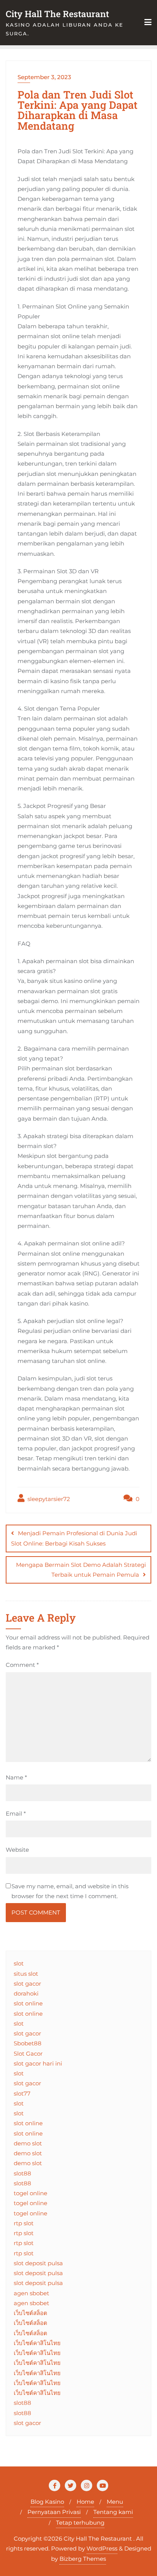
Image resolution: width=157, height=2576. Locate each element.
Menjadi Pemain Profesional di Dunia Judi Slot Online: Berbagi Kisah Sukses (74, 1538)
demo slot (28, 2143)
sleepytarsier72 (48, 1499)
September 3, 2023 (44, 77)
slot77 (22, 2093)
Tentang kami (113, 2512)
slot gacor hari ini (38, 2063)
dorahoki (26, 1993)
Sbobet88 (28, 2043)
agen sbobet (31, 2293)
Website (17, 1850)
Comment (22, 1665)
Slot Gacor (28, 2054)
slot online (28, 2003)
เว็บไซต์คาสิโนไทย (37, 2343)
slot (19, 1963)
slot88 (22, 2173)
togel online (30, 2193)
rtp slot (24, 2223)
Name (16, 1777)
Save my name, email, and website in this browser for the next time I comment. (70, 1891)
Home (85, 2502)
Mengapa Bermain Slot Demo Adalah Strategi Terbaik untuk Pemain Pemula (81, 1570)
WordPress (102, 2548)
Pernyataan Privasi (54, 2512)
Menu (115, 2502)
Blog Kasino (47, 2502)
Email (16, 1814)
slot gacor (27, 1984)
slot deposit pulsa (38, 2263)
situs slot (26, 1974)
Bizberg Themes (83, 2559)
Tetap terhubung (80, 2523)
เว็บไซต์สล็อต (30, 2313)
